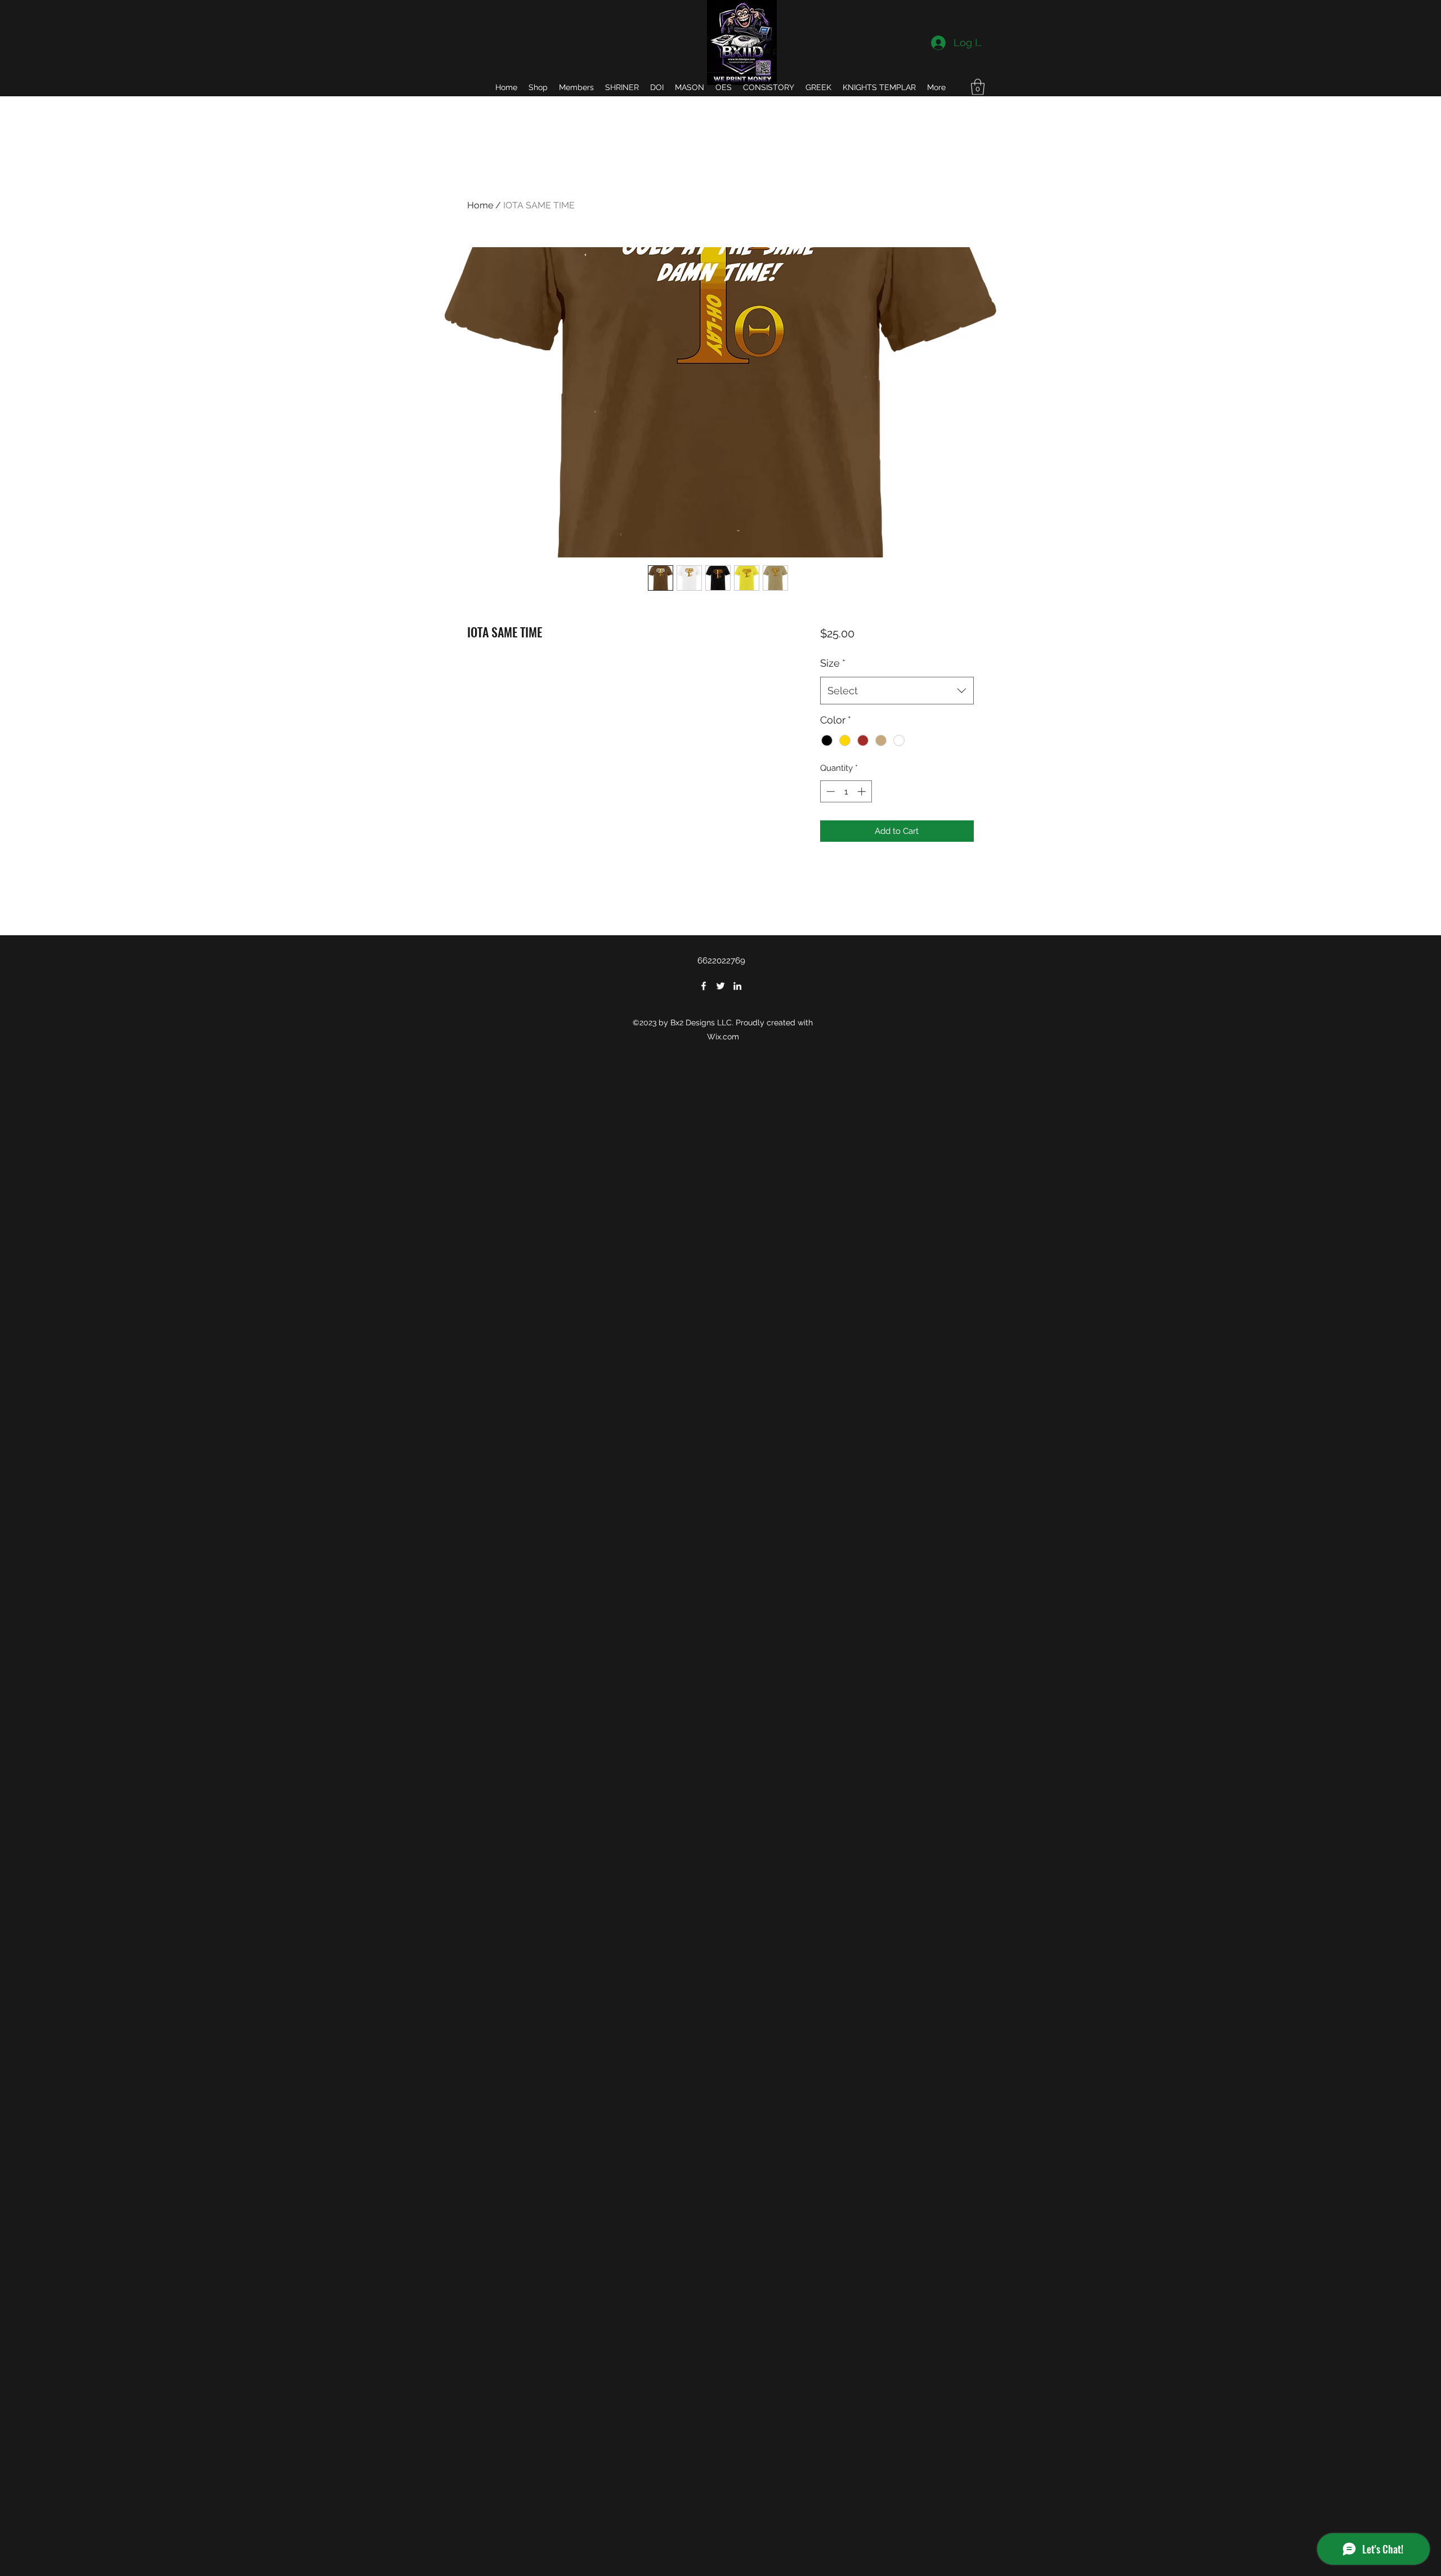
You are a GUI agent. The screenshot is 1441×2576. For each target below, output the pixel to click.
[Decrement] (829, 791)
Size (833, 663)
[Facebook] (704, 986)
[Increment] (863, 791)
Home (480, 205)
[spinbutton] (846, 791)
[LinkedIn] (737, 986)
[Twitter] (720, 986)
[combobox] (897, 691)
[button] (978, 87)
